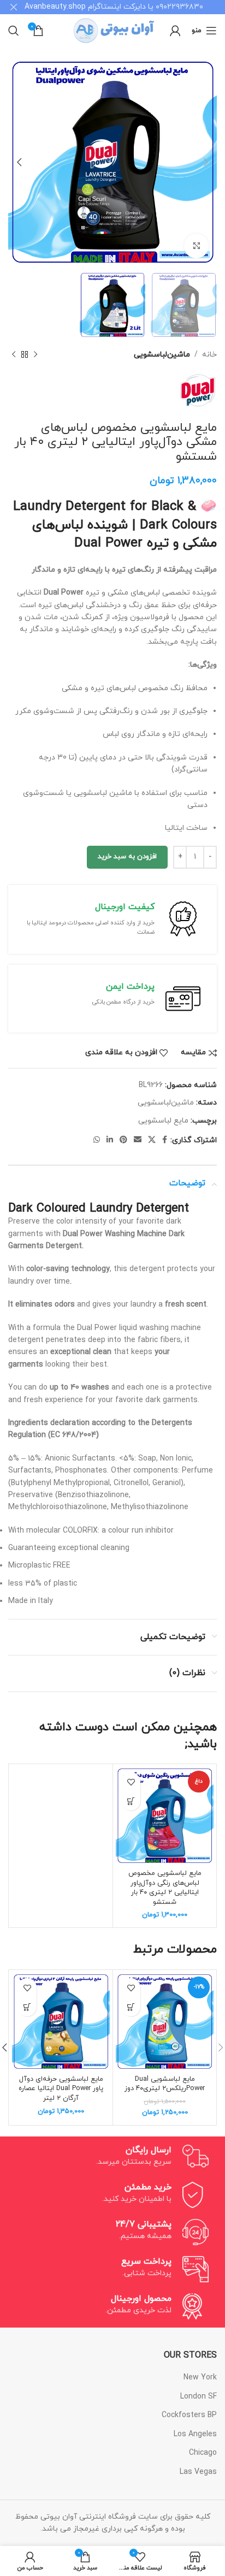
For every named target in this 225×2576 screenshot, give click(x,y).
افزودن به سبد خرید (127, 857)
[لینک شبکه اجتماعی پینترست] (123, 1140)
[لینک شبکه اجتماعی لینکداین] (110, 1140)
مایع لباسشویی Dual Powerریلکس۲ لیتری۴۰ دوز (165, 2084)
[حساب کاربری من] (175, 31)
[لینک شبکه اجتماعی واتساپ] (97, 1140)
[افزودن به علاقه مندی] (131, 1782)
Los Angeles (195, 2434)
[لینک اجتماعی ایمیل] (138, 1140)
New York (200, 2378)
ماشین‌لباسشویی (162, 355)
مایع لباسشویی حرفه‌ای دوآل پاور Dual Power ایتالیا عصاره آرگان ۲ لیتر (61, 2089)
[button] (131, 1801)
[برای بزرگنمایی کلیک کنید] (196, 246)
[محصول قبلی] (35, 355)
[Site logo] (113, 30)
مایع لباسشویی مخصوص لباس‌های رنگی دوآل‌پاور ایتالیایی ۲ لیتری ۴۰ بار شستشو (165, 1888)
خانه (209, 355)
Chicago (203, 2453)
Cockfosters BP (189, 2415)
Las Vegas (198, 2472)
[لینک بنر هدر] (129, 7)
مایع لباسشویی (163, 1121)
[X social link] (152, 1140)
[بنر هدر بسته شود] (14, 7)
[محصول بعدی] (14, 355)
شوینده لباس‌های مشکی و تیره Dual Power (125, 535)
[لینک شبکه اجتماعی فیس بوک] (165, 1140)
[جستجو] (14, 31)
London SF (199, 2397)
